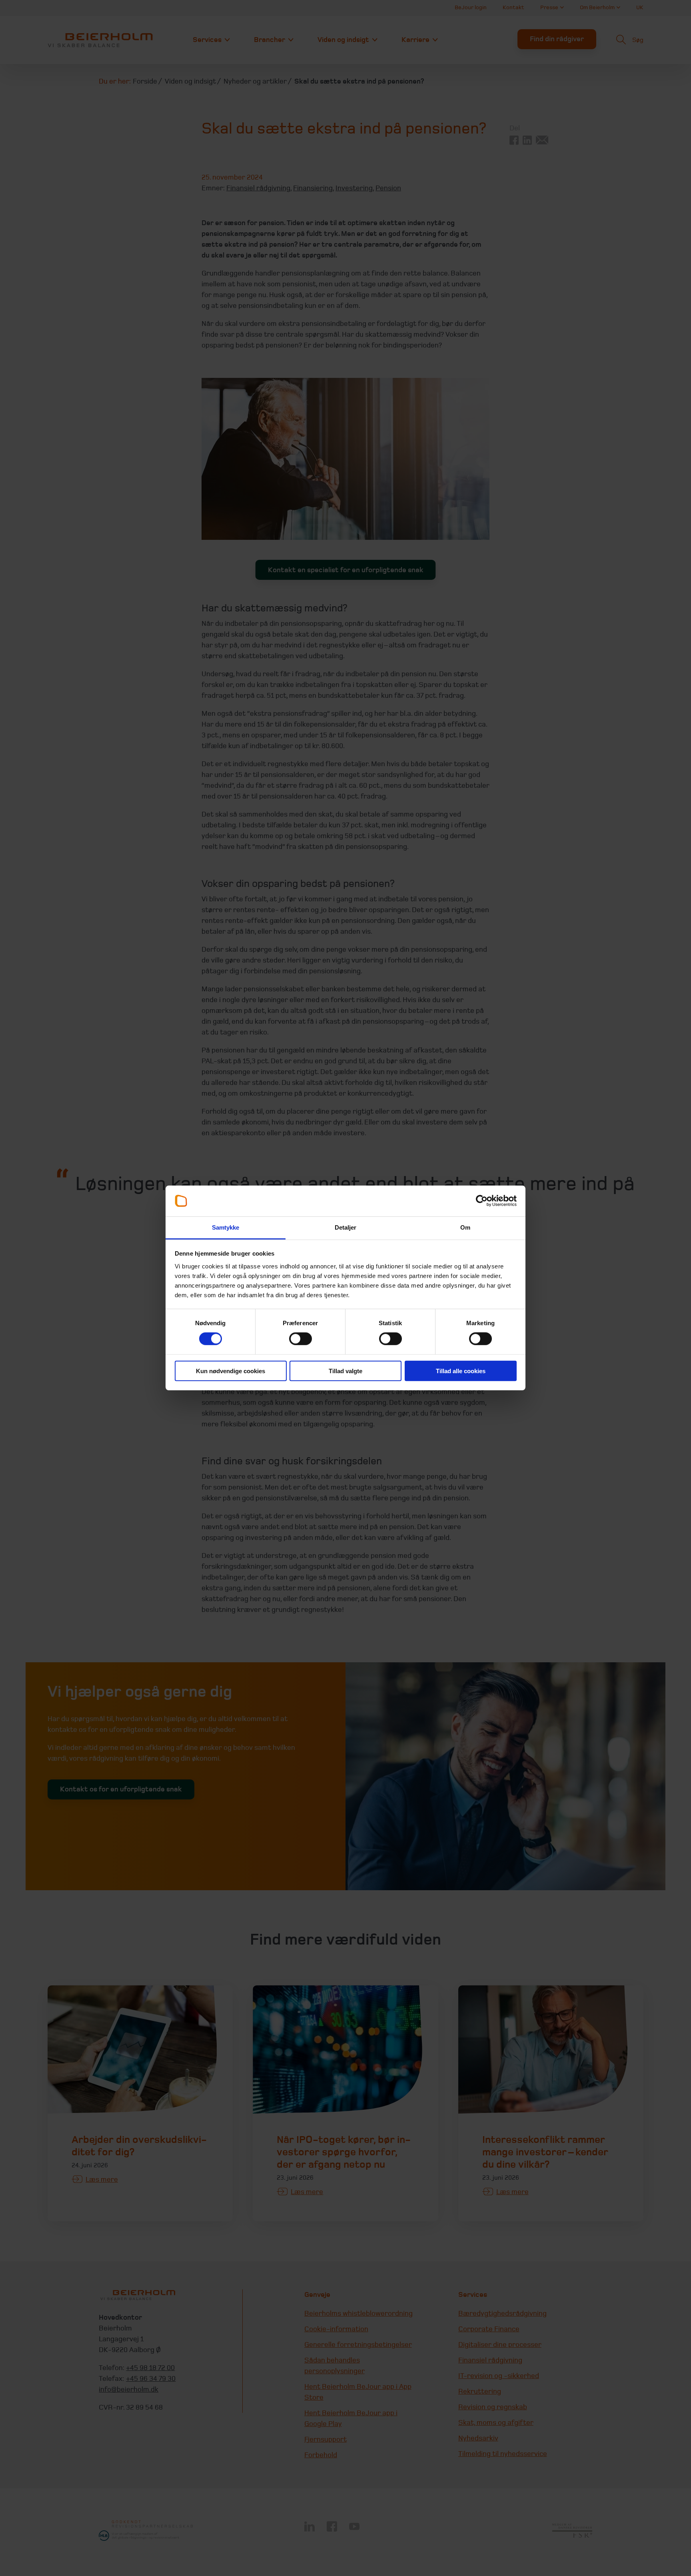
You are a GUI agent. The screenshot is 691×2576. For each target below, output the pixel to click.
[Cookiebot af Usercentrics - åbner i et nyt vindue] (482, 1201)
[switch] (301, 1339)
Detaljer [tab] (346, 1227)
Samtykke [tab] (226, 1227)
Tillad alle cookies (461, 1371)
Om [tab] (465, 1227)
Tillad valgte (345, 1371)
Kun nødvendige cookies (231, 1371)
